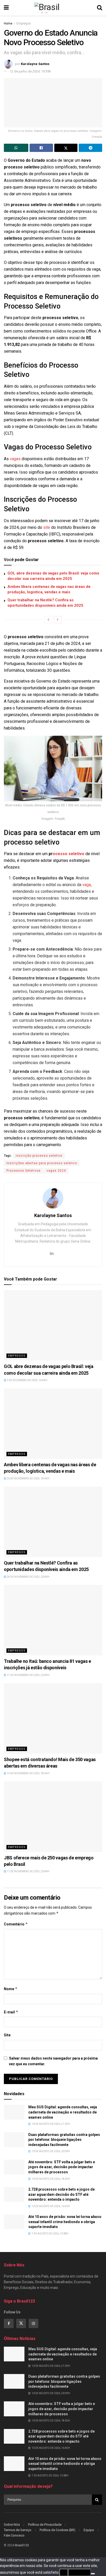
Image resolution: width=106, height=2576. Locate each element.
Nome (11, 1989)
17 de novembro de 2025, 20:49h (28, 1675)
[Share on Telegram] (90, 148)
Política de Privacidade (45, 2525)
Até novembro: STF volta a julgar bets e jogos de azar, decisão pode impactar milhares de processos (62, 2167)
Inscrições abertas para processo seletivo (42, 1163)
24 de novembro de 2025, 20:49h (28, 1577)
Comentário (16, 1924)
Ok (64, 2572)
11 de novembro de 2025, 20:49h (28, 1871)
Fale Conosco (14, 2535)
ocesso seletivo (69, 854)
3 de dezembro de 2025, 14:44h (27, 1380)
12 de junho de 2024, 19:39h (30, 71)
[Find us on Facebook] (9, 2323)
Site (7, 2035)
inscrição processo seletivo (39, 1156)
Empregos (24, 23)
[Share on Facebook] (41, 148)
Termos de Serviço (18, 2530)
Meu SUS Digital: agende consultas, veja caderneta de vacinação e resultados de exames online (63, 2112)
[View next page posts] (58, 620)
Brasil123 (22, 2545)
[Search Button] (100, 8)
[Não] (93, 2574)
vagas (15, 459)
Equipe (89, 2530)
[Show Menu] (6, 8)
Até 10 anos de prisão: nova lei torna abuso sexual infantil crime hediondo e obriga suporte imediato (65, 2222)
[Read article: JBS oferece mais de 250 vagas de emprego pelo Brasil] (53, 1817)
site (47, 527)
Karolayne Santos (35, 64)
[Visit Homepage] (53, 8)
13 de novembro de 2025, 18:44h (28, 1773)
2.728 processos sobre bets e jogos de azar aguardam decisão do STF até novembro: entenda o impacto (61, 2194)
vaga (87, 885)
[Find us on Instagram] (33, 2323)
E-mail (11, 2012)
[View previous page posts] (48, 620)
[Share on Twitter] (66, 148)
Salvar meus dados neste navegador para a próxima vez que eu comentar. (53, 2061)
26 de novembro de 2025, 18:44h (28, 1479)
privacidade (79, 2572)
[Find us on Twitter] (21, 2323)
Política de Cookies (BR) (58, 2530)
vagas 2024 (56, 1171)
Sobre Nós (12, 2525)
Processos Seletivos (24, 1171)
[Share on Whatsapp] (16, 148)
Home (8, 23)
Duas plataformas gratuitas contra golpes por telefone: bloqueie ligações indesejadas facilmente (64, 2140)
